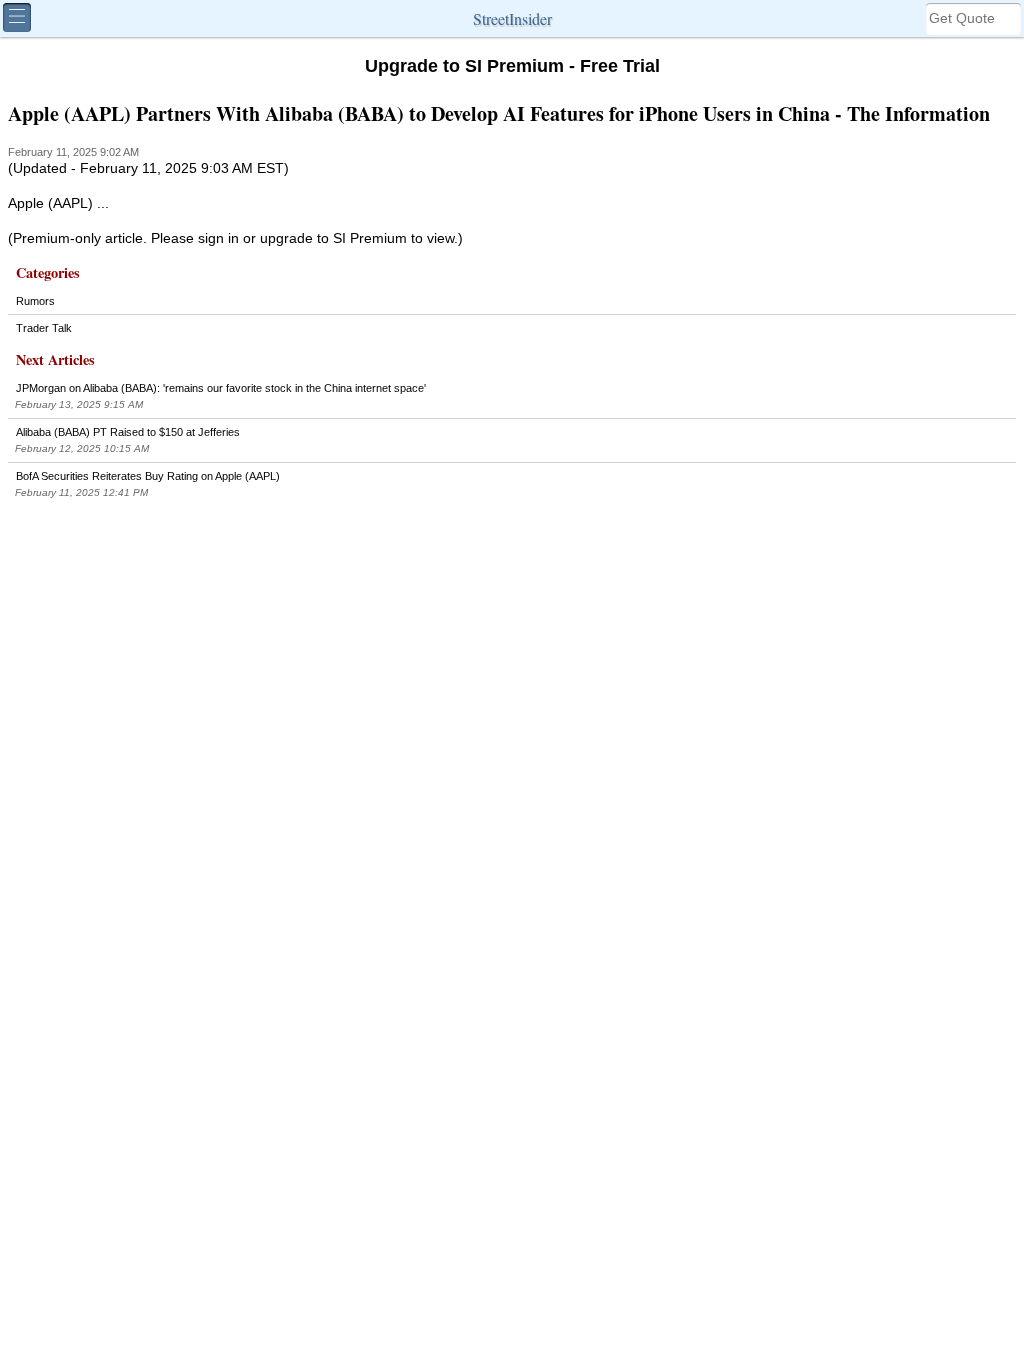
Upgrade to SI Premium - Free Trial (512, 66)
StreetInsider (512, 18)
